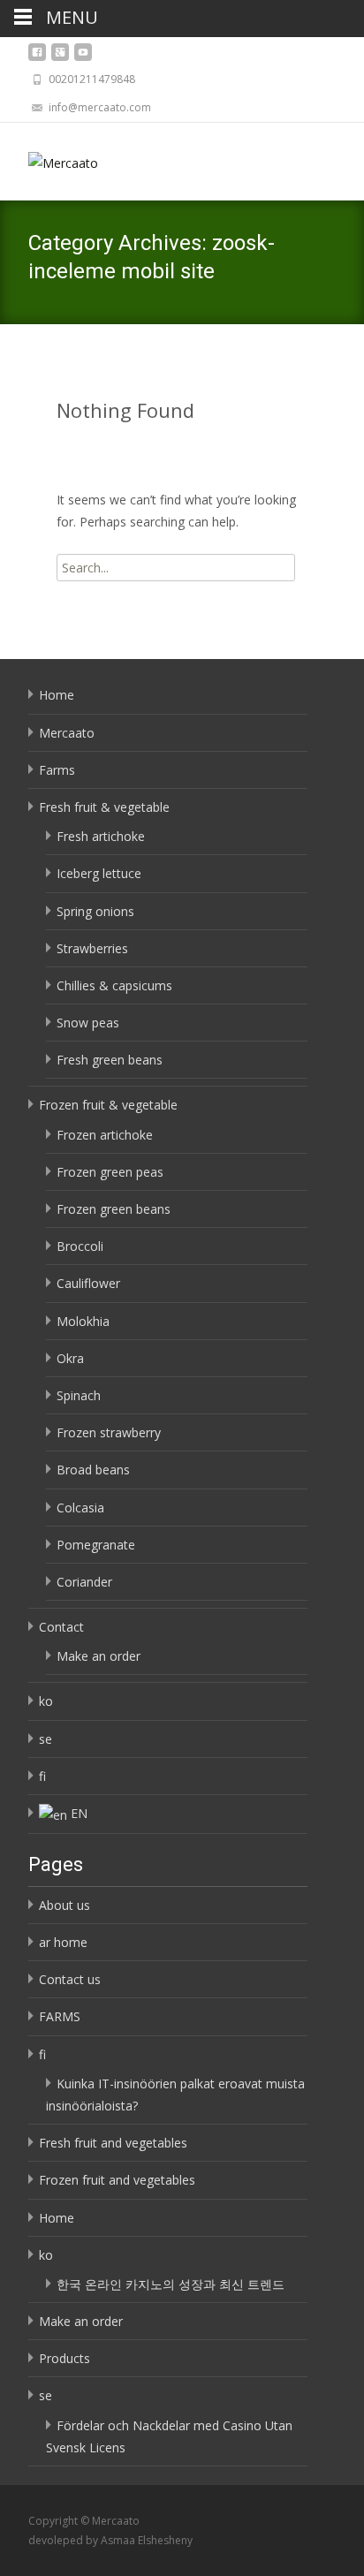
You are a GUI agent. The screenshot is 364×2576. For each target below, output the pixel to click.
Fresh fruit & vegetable (104, 807)
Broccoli (80, 1246)
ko (46, 1701)
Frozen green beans (114, 1209)
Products (64, 2358)
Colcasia (80, 1508)
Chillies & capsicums (114, 985)
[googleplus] (60, 57)
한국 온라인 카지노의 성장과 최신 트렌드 (171, 2284)
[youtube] (83, 57)
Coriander (84, 1582)
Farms (57, 770)
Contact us (70, 1979)
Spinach (79, 1395)
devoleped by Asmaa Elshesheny (110, 2540)
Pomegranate (96, 1545)
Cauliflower (88, 1283)
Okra (70, 1358)
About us (64, 1905)
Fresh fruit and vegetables (113, 2143)
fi (42, 1776)
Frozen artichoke (105, 1135)
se (45, 1739)
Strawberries (92, 948)
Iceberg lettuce (99, 873)
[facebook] (37, 57)
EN (79, 1813)
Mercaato (67, 733)
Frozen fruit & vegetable (108, 1105)
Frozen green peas (110, 1172)
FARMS (60, 2016)
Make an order (99, 1656)
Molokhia (83, 1321)
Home (57, 695)
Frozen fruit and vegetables (117, 2180)
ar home (63, 1942)
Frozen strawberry (109, 1432)
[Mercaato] (49, 158)
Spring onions (95, 911)
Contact (61, 1627)
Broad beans (93, 1470)
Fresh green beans (110, 1060)
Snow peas (88, 1023)
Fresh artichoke (101, 836)
